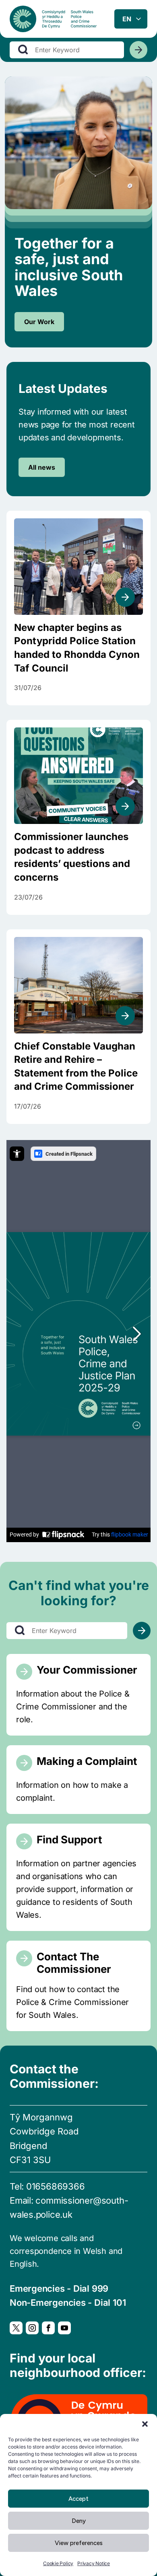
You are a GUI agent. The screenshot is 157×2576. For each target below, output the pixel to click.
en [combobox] (127, 19)
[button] (145, 2424)
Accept (78, 2499)
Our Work (39, 322)
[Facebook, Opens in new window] (48, 2328)
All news (42, 467)
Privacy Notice (94, 2563)
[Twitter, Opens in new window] (16, 2328)
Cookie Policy (58, 2563)
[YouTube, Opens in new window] (64, 2328)
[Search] (138, 50)
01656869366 (56, 2186)
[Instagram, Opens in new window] (32, 2328)
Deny (79, 2521)
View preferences (79, 2543)
